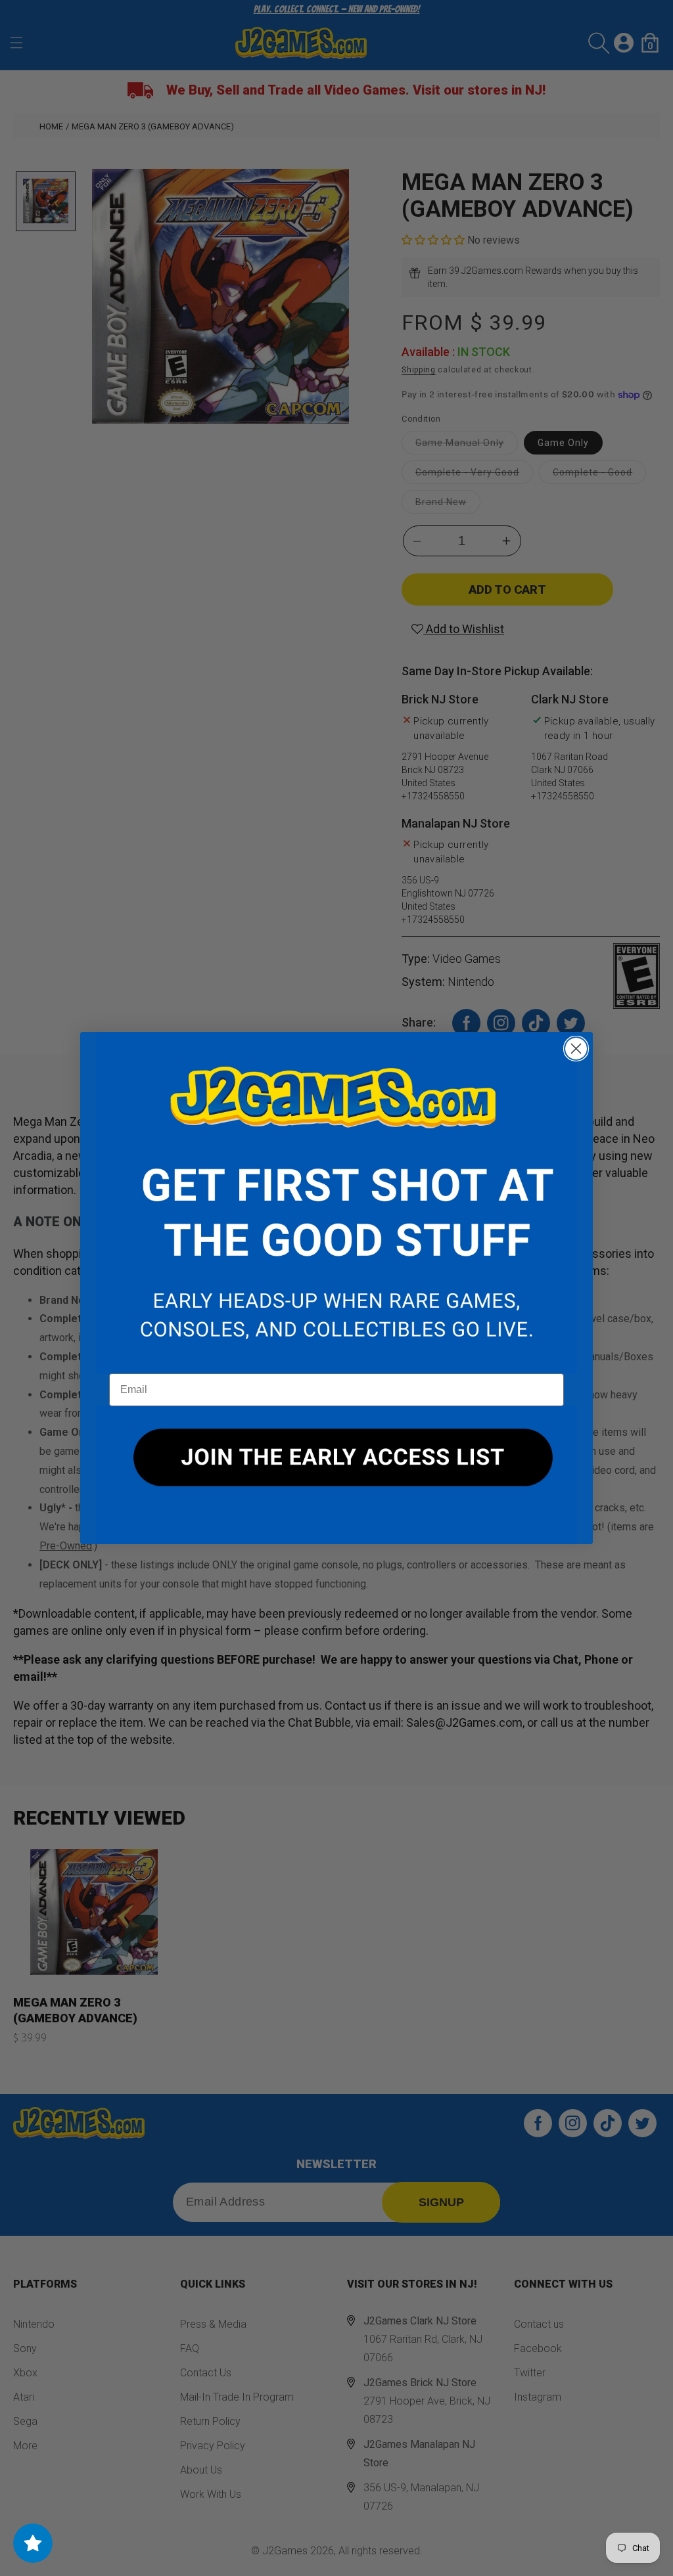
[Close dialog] (576, 1049)
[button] (336, 1203)
